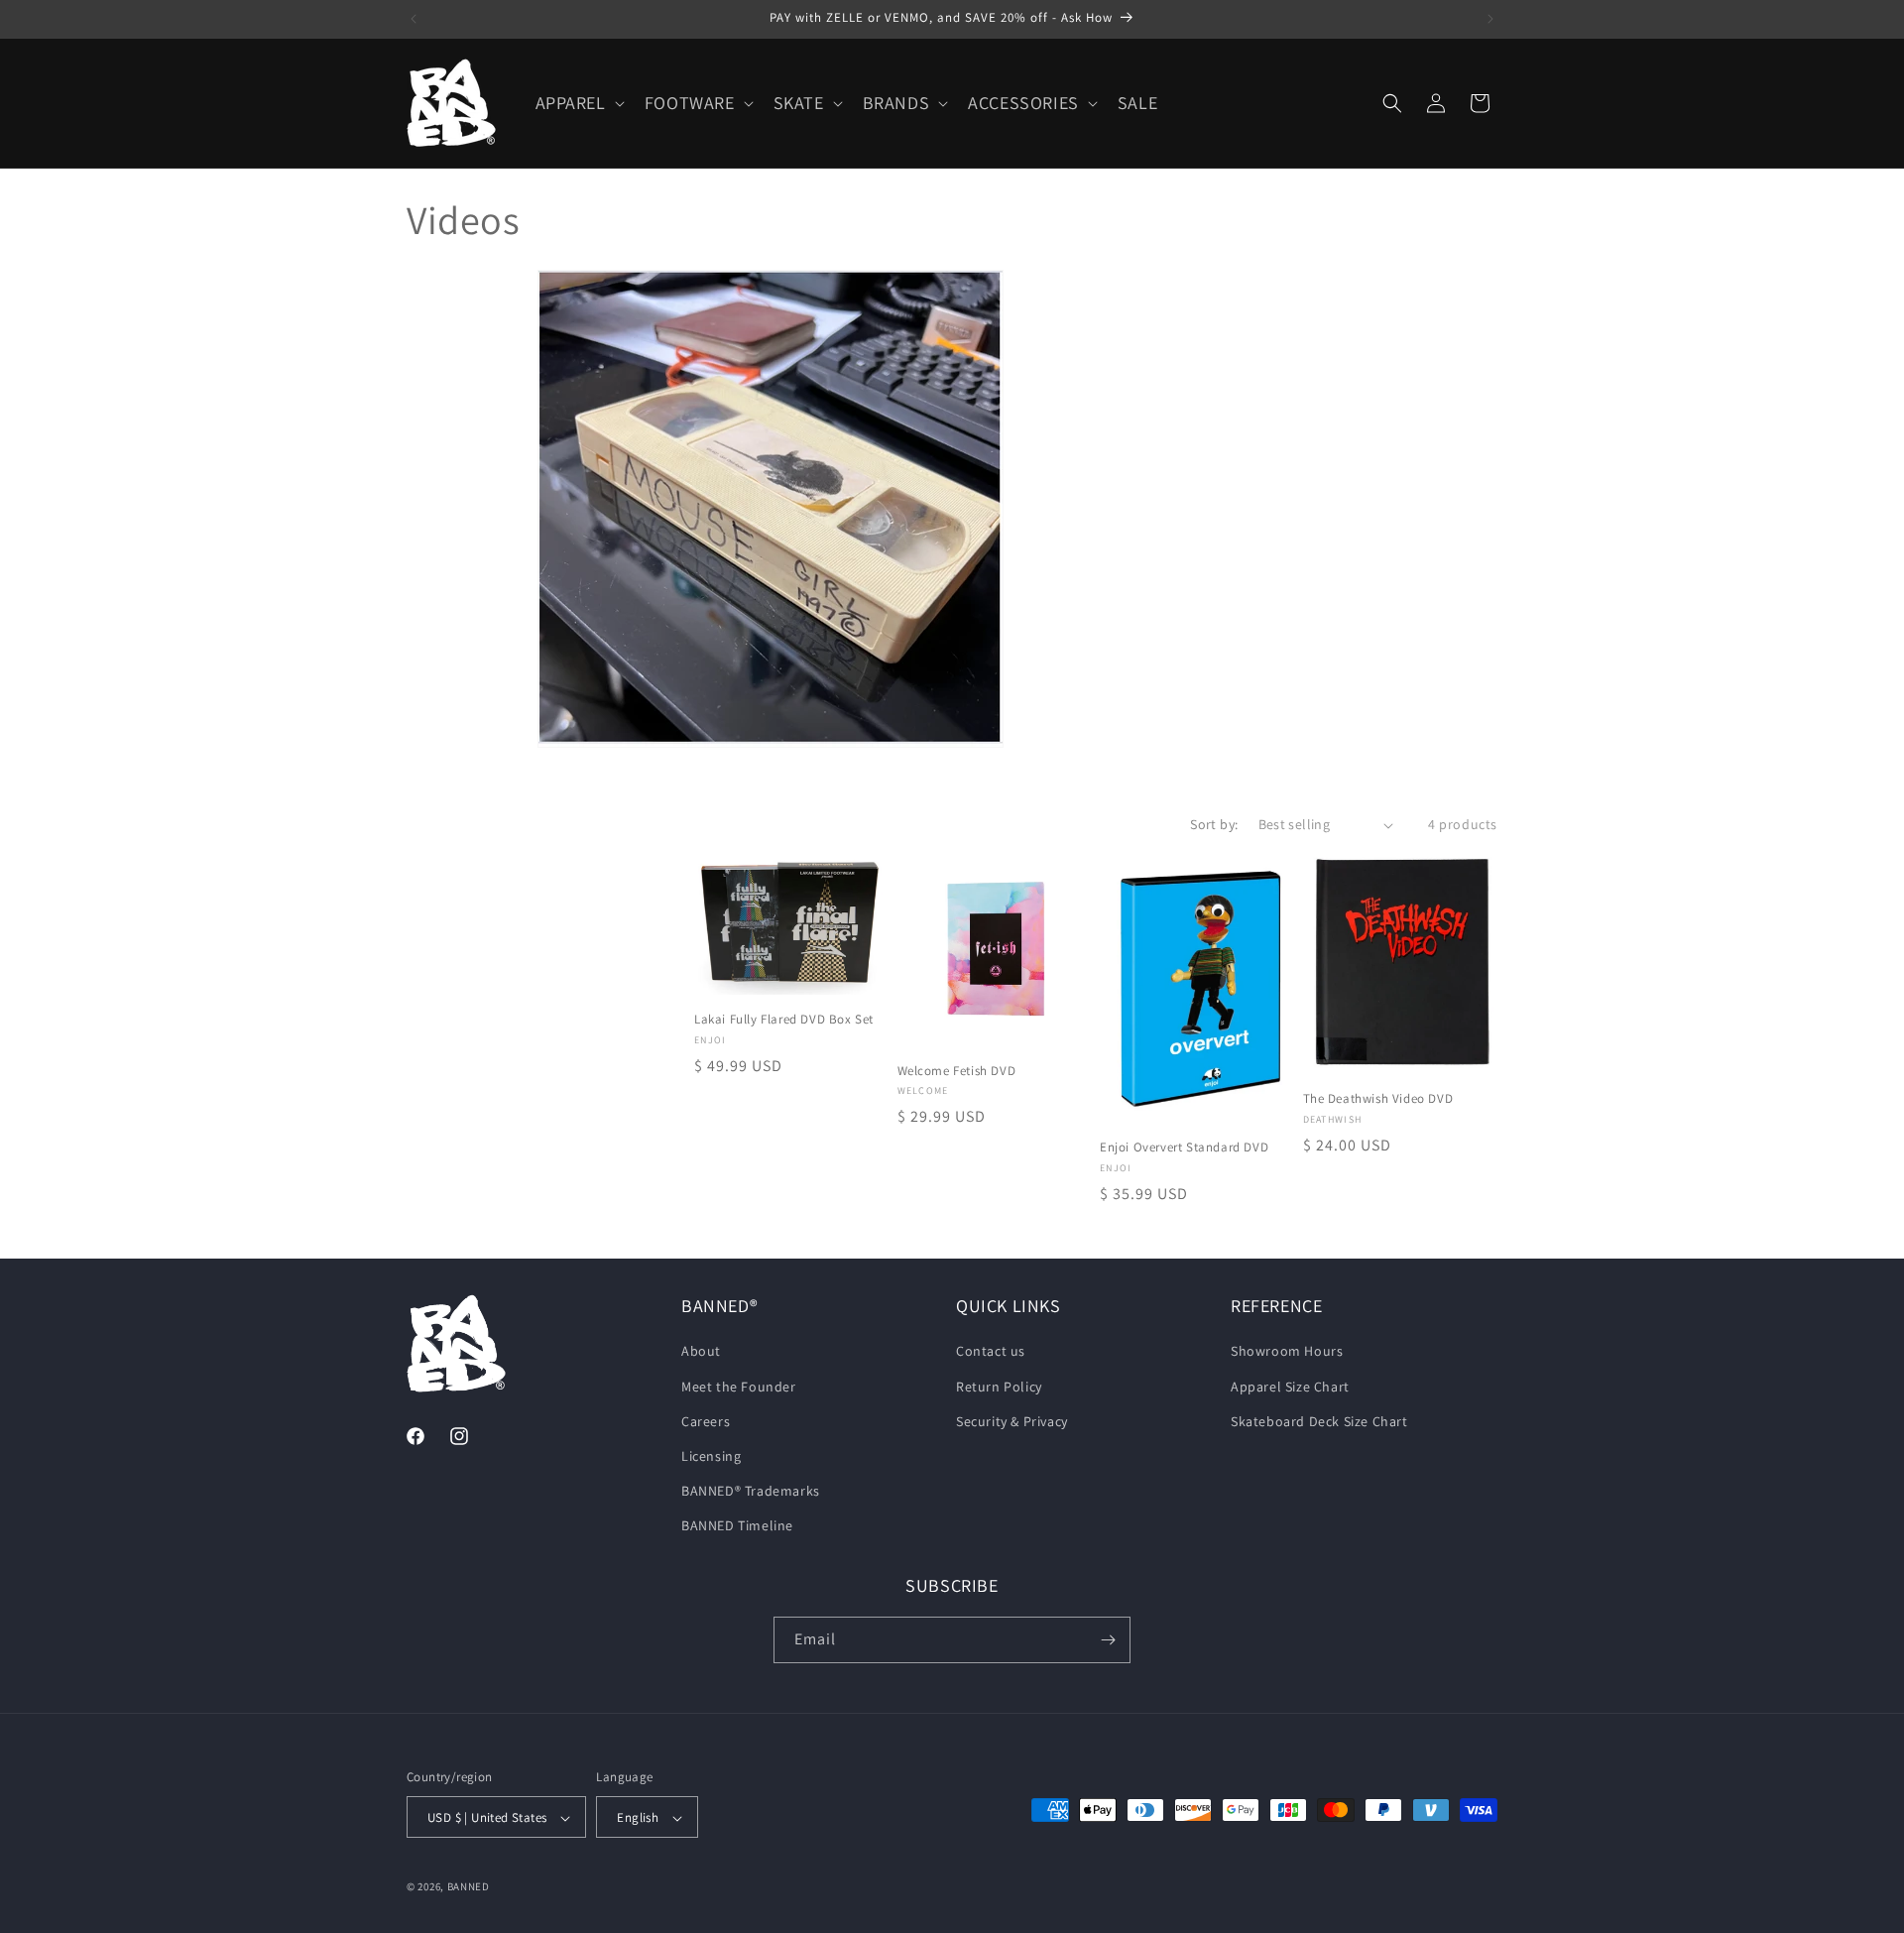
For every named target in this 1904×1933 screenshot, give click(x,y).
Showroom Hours (1287, 1352)
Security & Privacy (1012, 1421)
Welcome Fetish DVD (957, 1071)
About (701, 1352)
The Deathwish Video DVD (1378, 1099)
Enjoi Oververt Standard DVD (1184, 1148)
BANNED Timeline (737, 1526)
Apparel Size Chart (1290, 1387)
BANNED (469, 1887)
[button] (578, 103)
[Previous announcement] (414, 19)
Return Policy (999, 1387)
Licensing (711, 1456)
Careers (706, 1421)
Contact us (991, 1352)
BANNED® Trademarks (751, 1491)
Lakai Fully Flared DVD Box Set (784, 1020)
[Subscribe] (1108, 1640)
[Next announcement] (1490, 19)
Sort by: (1214, 824)
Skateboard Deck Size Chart (1319, 1421)
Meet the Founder (739, 1387)
